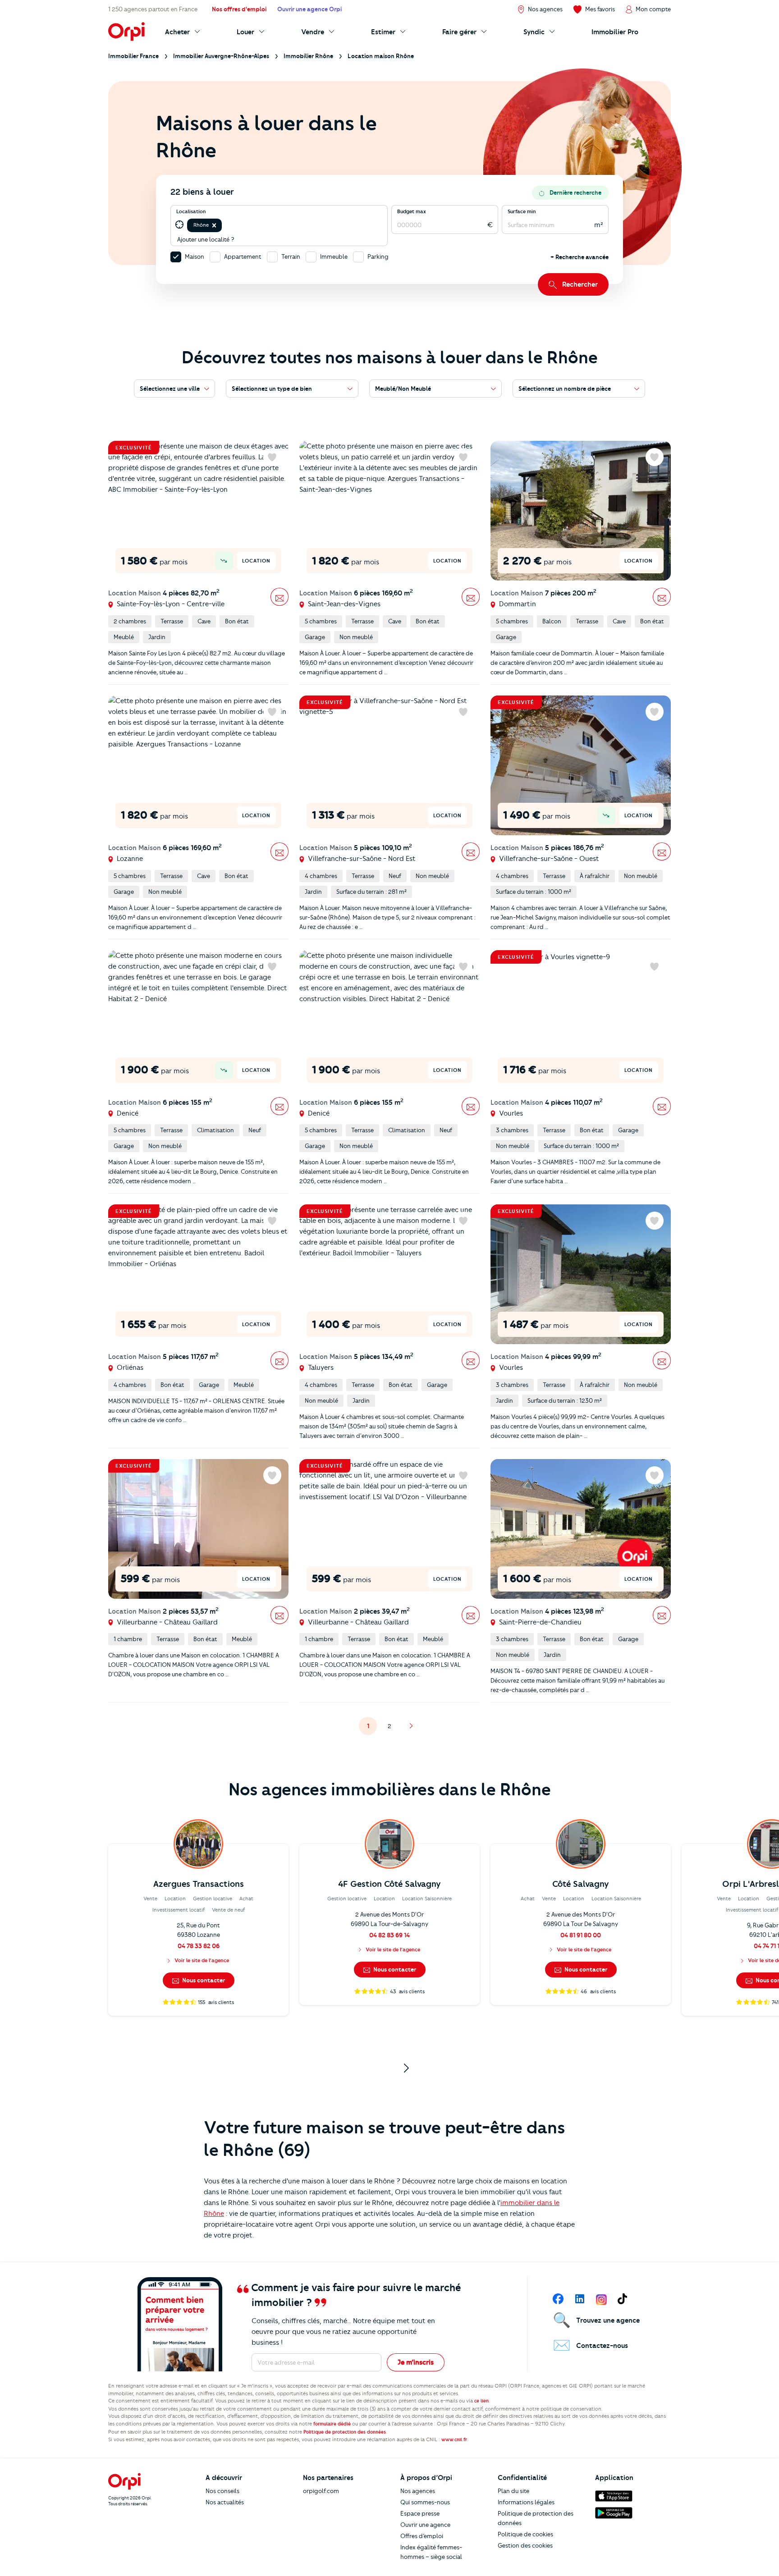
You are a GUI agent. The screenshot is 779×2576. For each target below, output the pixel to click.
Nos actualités (225, 2502)
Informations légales (526, 2502)
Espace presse (420, 2513)
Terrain (291, 256)
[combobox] (224, 225)
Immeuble (334, 256)
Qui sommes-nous (425, 2502)
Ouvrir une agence (425, 2525)
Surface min (522, 211)
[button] (214, 225)
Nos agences (418, 2491)
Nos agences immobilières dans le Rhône (390, 1789)
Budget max (412, 211)
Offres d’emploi (422, 2536)
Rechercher (580, 284)
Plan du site (513, 2491)
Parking (378, 256)
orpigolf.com (321, 2491)
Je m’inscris (416, 2362)
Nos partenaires (328, 2478)
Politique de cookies (525, 2534)
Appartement (243, 256)
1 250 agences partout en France (153, 9)
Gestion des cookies (525, 2545)
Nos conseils (222, 2491)
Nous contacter (203, 1980)
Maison (195, 256)
